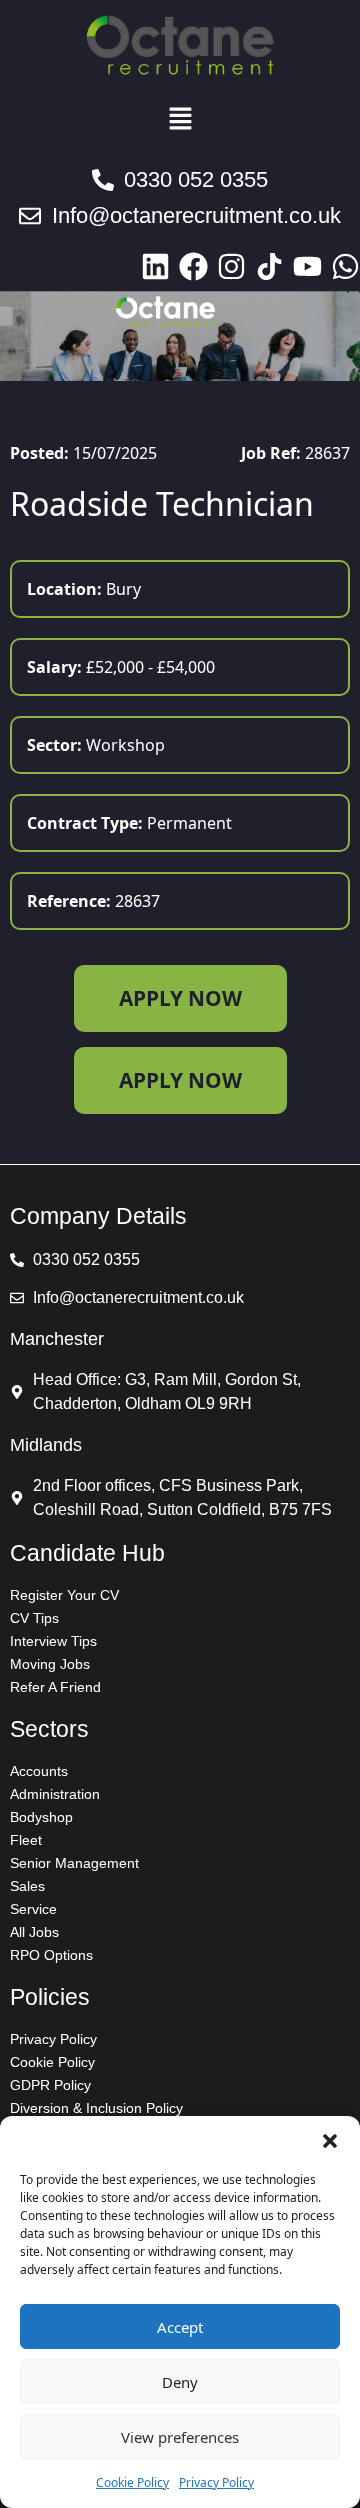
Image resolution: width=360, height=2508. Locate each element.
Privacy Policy (216, 2482)
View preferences (180, 2437)
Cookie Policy (132, 2482)
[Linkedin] (155, 266)
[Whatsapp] (345, 266)
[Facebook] (193, 266)
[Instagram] (231, 266)
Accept (180, 2327)
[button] (330, 2141)
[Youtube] (307, 266)
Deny (180, 2382)
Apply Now (180, 998)
